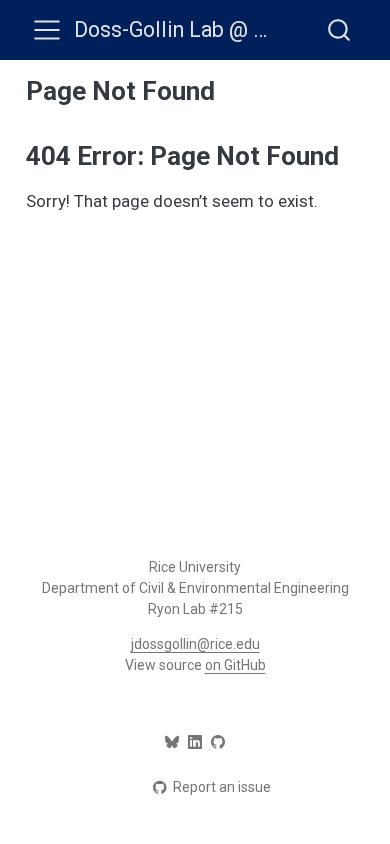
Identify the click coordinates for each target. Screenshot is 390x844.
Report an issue (221, 787)
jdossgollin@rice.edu (195, 644)
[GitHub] (218, 742)
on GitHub (235, 665)
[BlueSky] (172, 742)
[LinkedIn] (195, 742)
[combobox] (340, 29)
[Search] (339, 29)
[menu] (47, 30)
